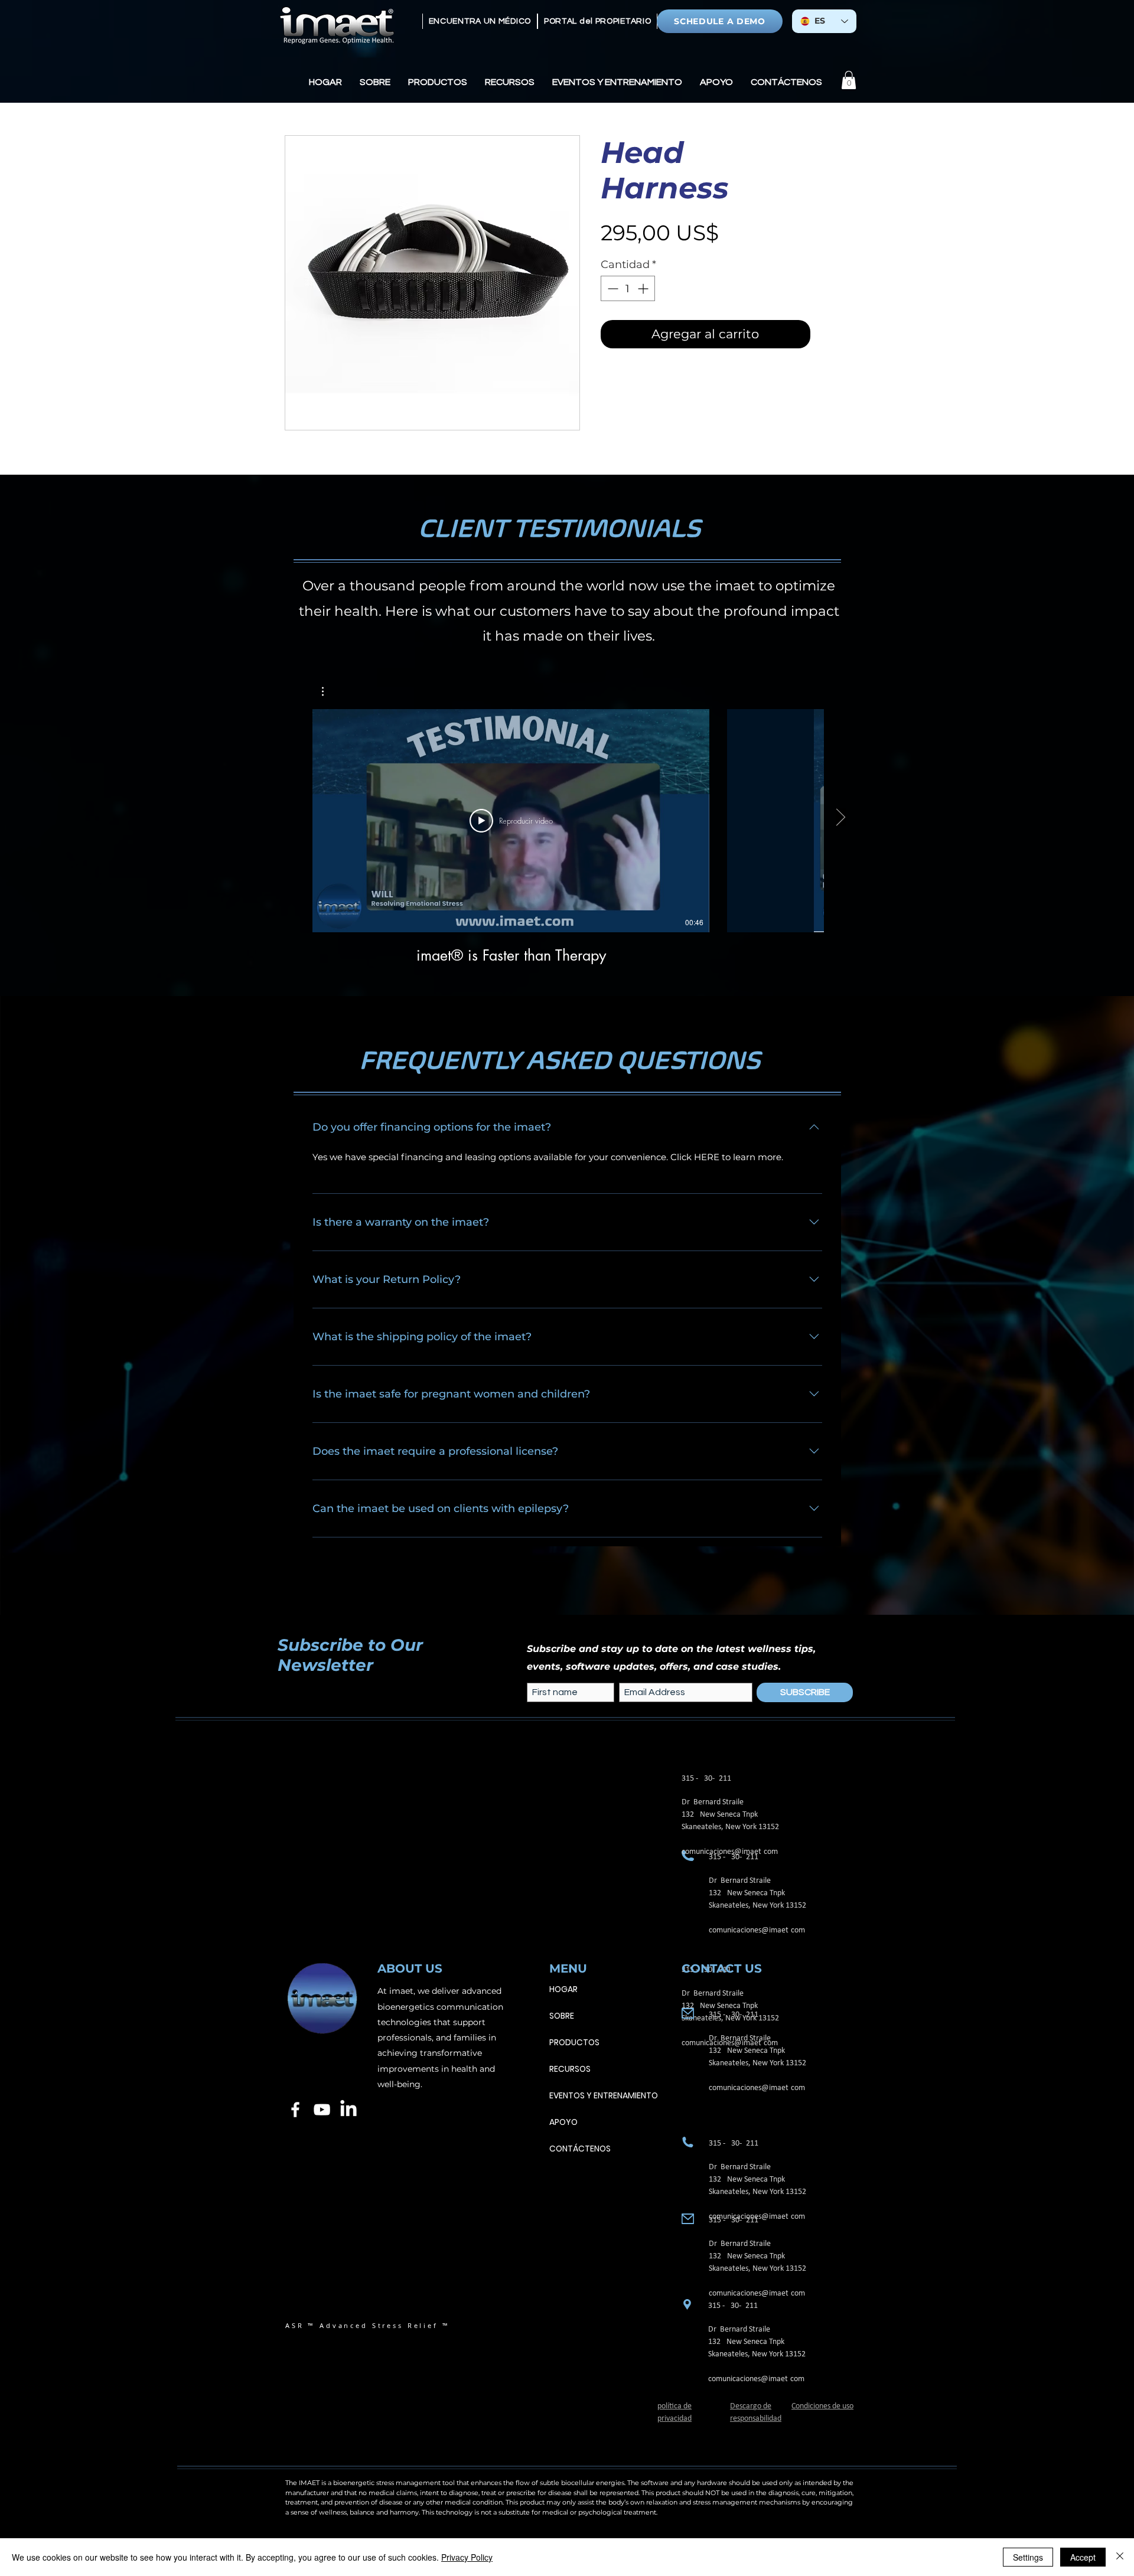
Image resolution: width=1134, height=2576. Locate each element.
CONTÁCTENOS (580, 2149)
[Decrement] (612, 288)
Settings (1028, 2557)
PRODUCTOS (574, 2042)
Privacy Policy (467, 2557)
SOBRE (562, 2016)
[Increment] (644, 288)
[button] (375, 82)
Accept (1083, 2557)
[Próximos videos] (840, 818)
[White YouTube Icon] (322, 2110)
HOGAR (563, 1989)
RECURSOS (570, 2069)
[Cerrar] (1120, 2557)
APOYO (563, 2122)
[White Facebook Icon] (295, 2110)
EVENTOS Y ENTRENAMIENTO (604, 2095)
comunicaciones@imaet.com (757, 1930)
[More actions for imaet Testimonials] (329, 691)
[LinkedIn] (348, 2110)
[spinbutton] (628, 288)
